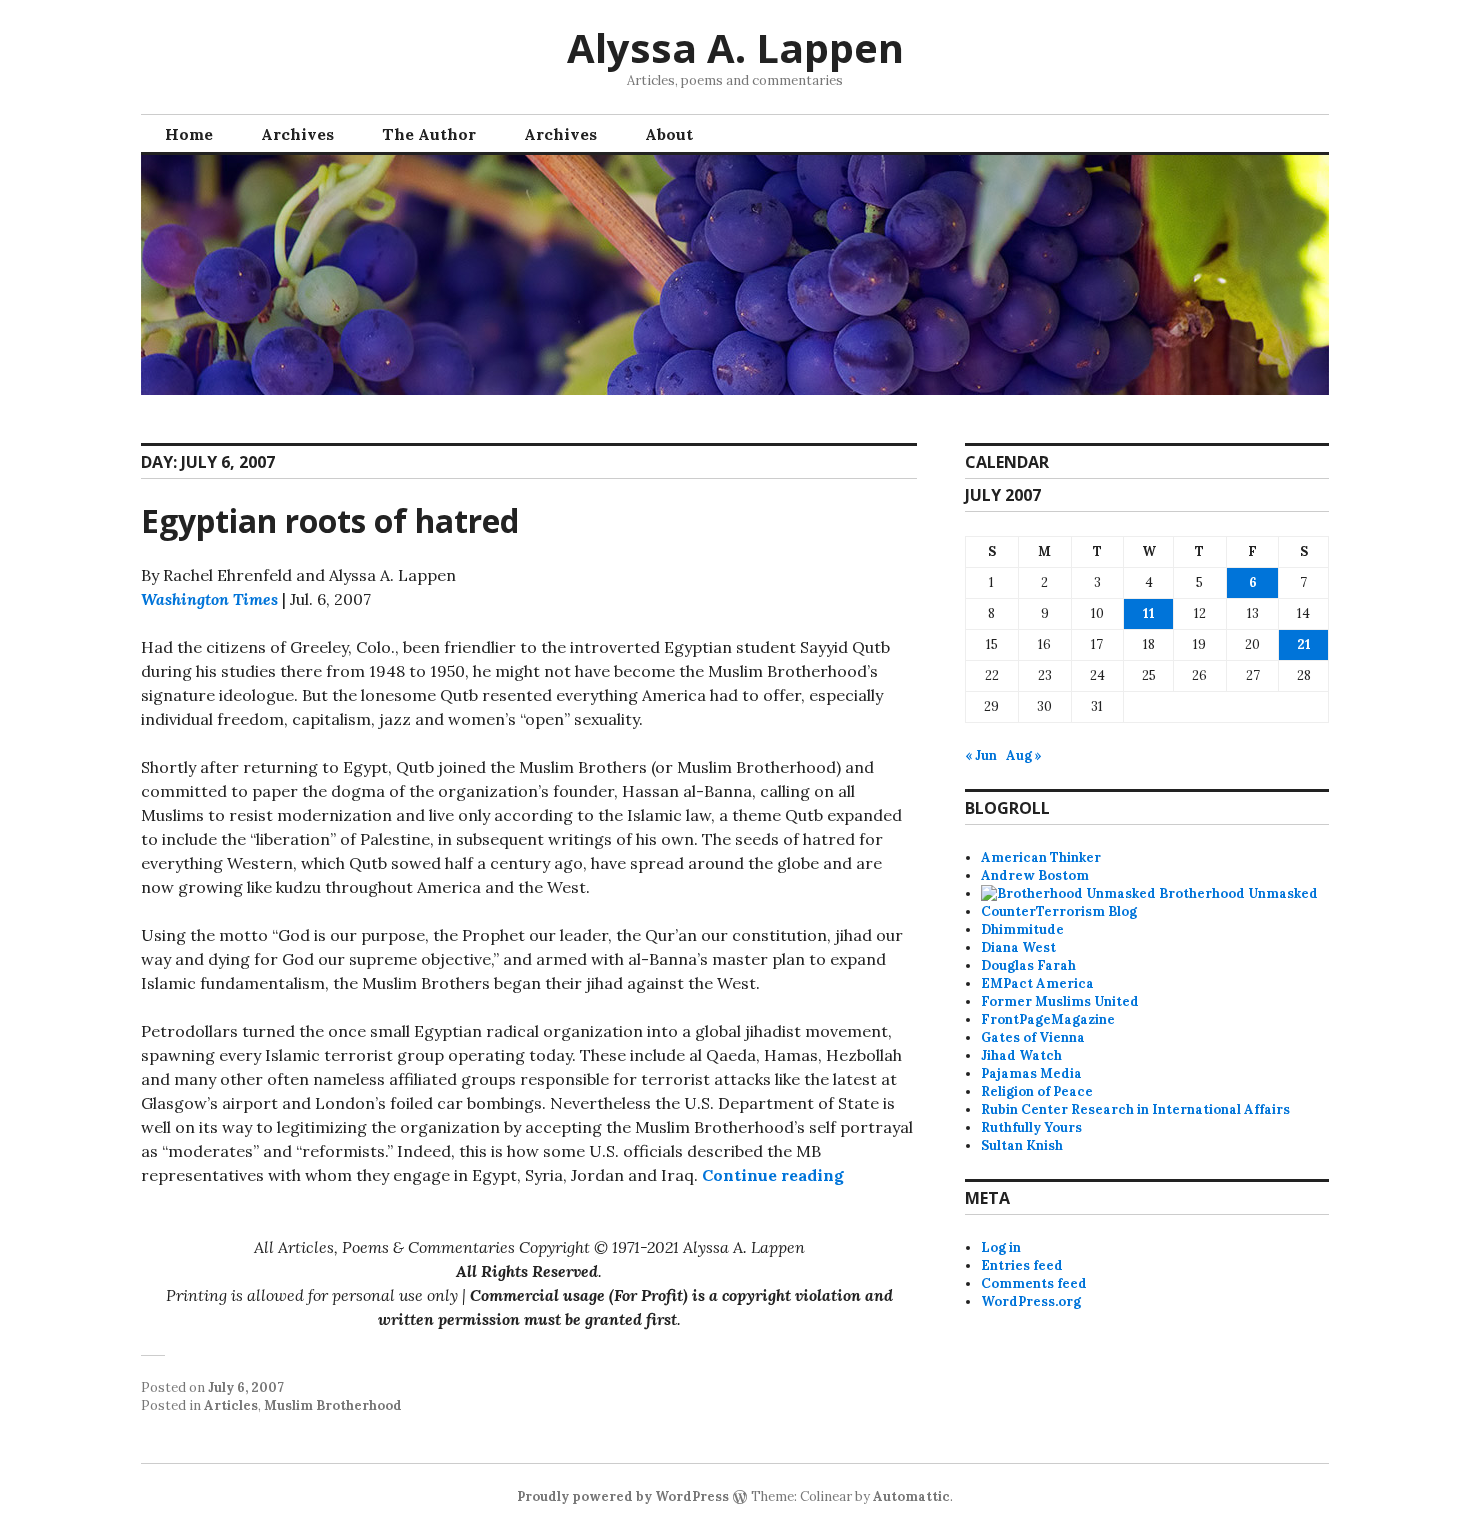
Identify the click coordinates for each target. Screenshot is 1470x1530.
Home (189, 134)
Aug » (1024, 755)
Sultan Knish (1022, 1145)
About (669, 134)
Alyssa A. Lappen (735, 47)
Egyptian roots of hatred (330, 520)
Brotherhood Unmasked (1237, 893)
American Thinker (1041, 857)
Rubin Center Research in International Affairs (1135, 1109)
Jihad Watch (1021, 1055)
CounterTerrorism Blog (1059, 911)
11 (1149, 613)
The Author (429, 134)
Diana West (1018, 947)
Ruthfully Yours (1031, 1127)
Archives (297, 134)
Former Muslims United (1060, 1001)
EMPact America (1037, 983)
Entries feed (1022, 1265)
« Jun (981, 755)
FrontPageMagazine (1048, 1019)
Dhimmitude (1022, 929)
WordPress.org (1031, 1301)
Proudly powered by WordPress (623, 1496)
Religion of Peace (1037, 1091)
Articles (231, 1405)
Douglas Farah (1028, 965)
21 (1304, 644)
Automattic (911, 1496)
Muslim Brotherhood (333, 1405)
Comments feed (1034, 1283)
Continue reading (773, 1175)
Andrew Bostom (1035, 875)
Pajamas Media (1031, 1073)
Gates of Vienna (1033, 1037)
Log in (1001, 1247)
